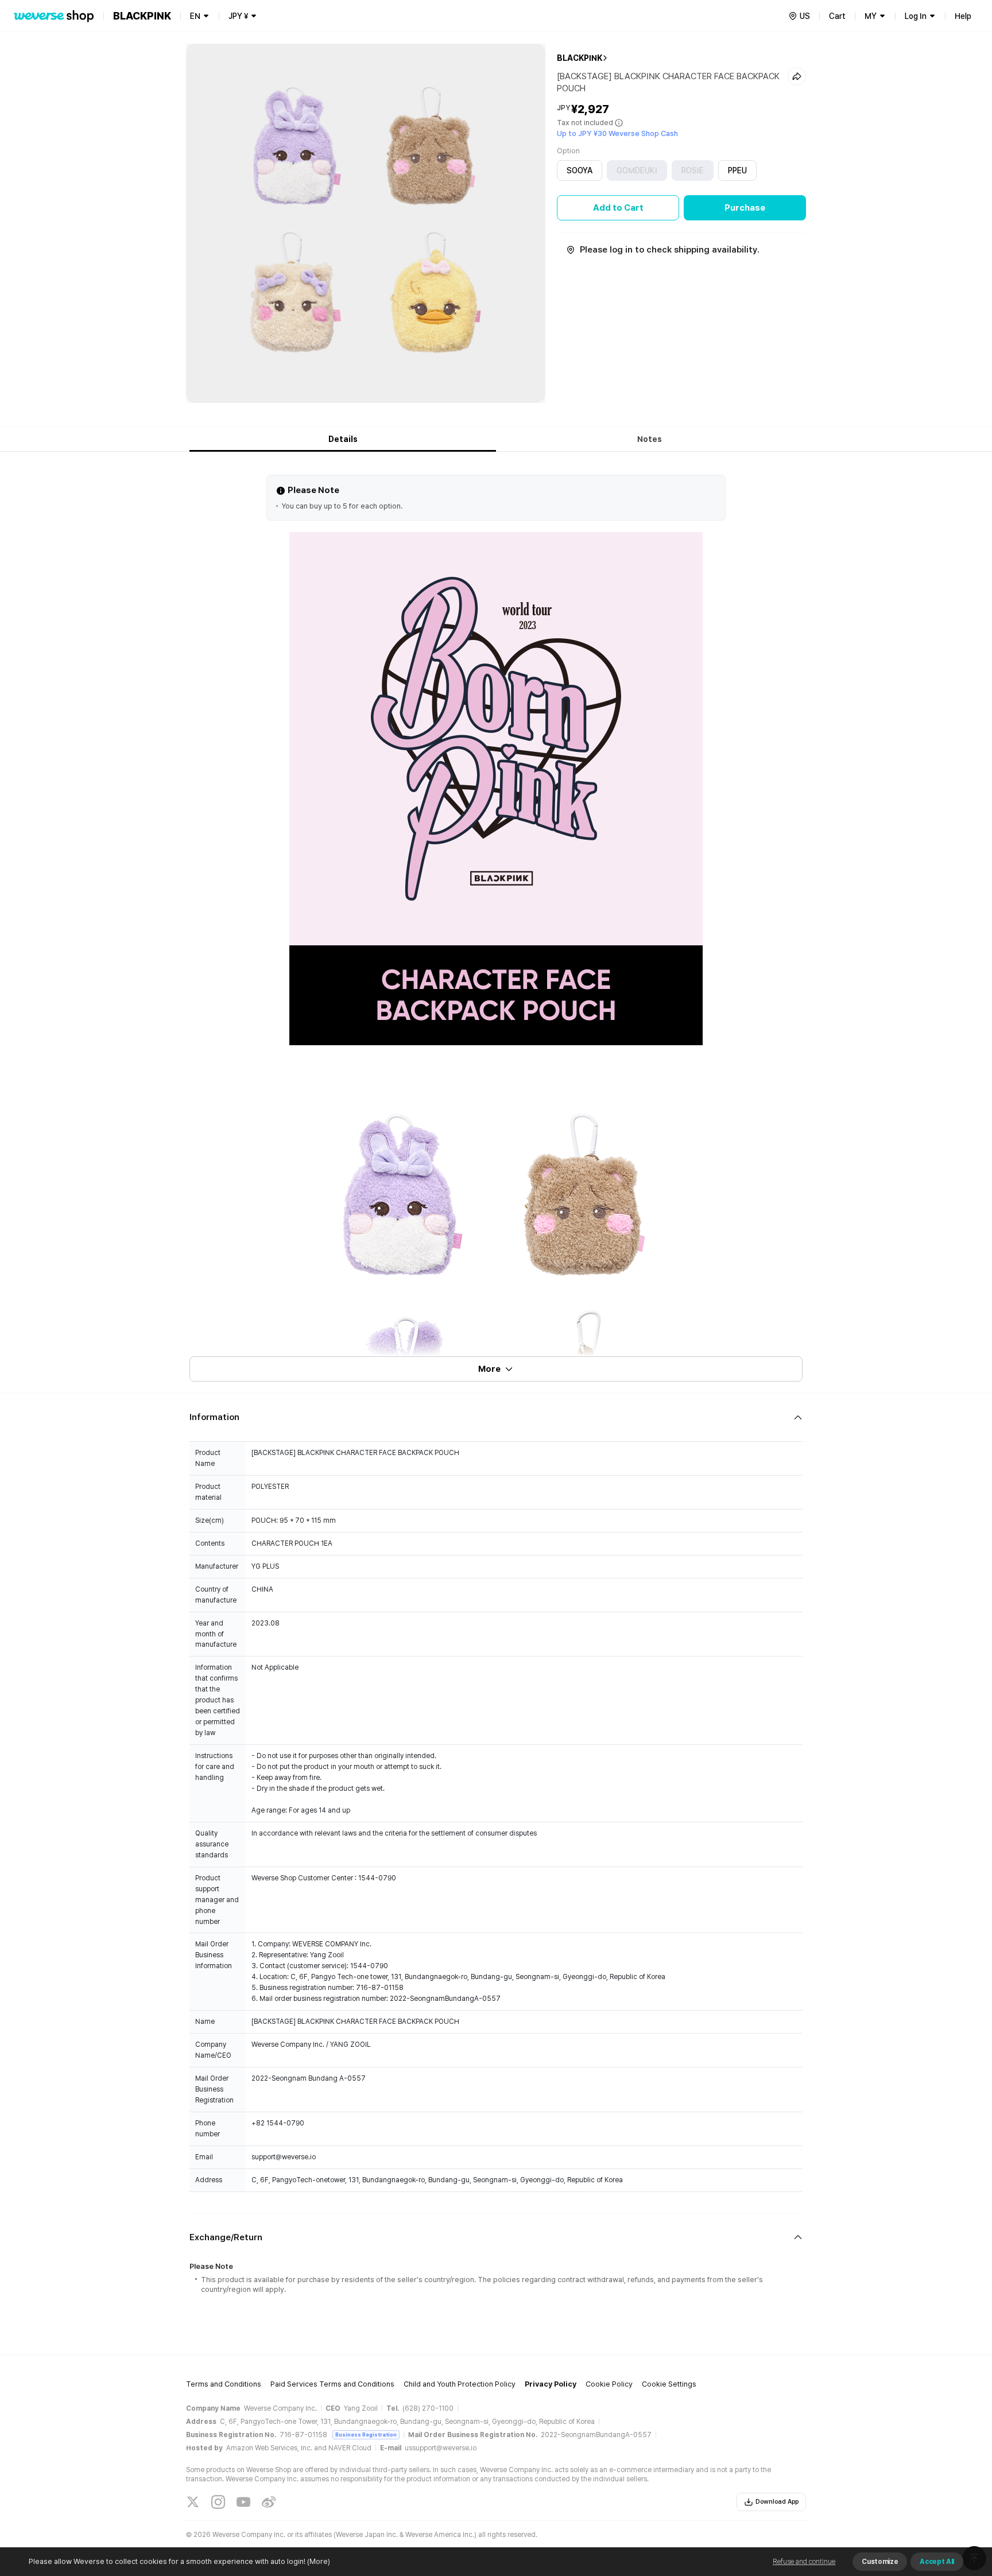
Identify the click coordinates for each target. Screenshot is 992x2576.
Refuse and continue (804, 2562)
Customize (880, 2562)
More (489, 1369)
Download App (777, 2502)
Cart (837, 16)
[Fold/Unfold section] (496, 1417)
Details (343, 439)
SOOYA (580, 170)
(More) (319, 2561)
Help (963, 16)
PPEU (737, 170)
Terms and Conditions (224, 2384)
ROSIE (693, 170)
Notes (650, 439)
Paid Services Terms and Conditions (332, 2384)
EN (195, 16)
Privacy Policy (551, 2384)
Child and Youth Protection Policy (460, 2384)
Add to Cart (618, 208)
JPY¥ (238, 16)
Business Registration (366, 2435)
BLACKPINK (580, 58)
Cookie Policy (609, 2384)
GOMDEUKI (637, 170)
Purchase (745, 208)
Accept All (937, 2562)
